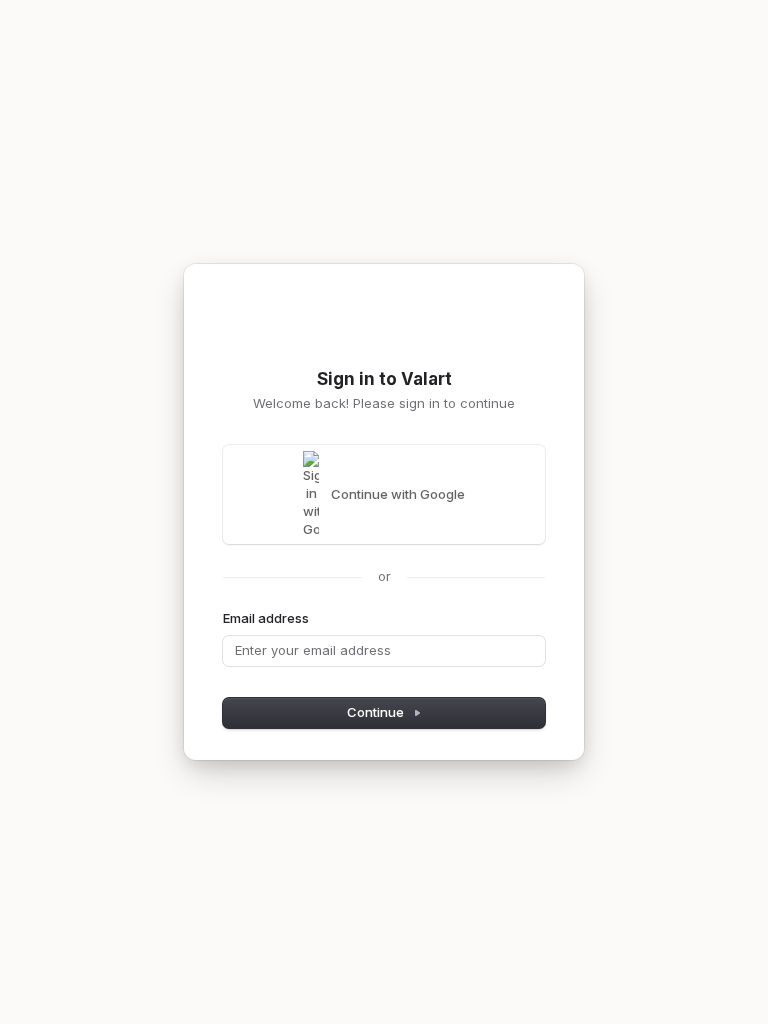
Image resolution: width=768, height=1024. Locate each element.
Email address (266, 618)
